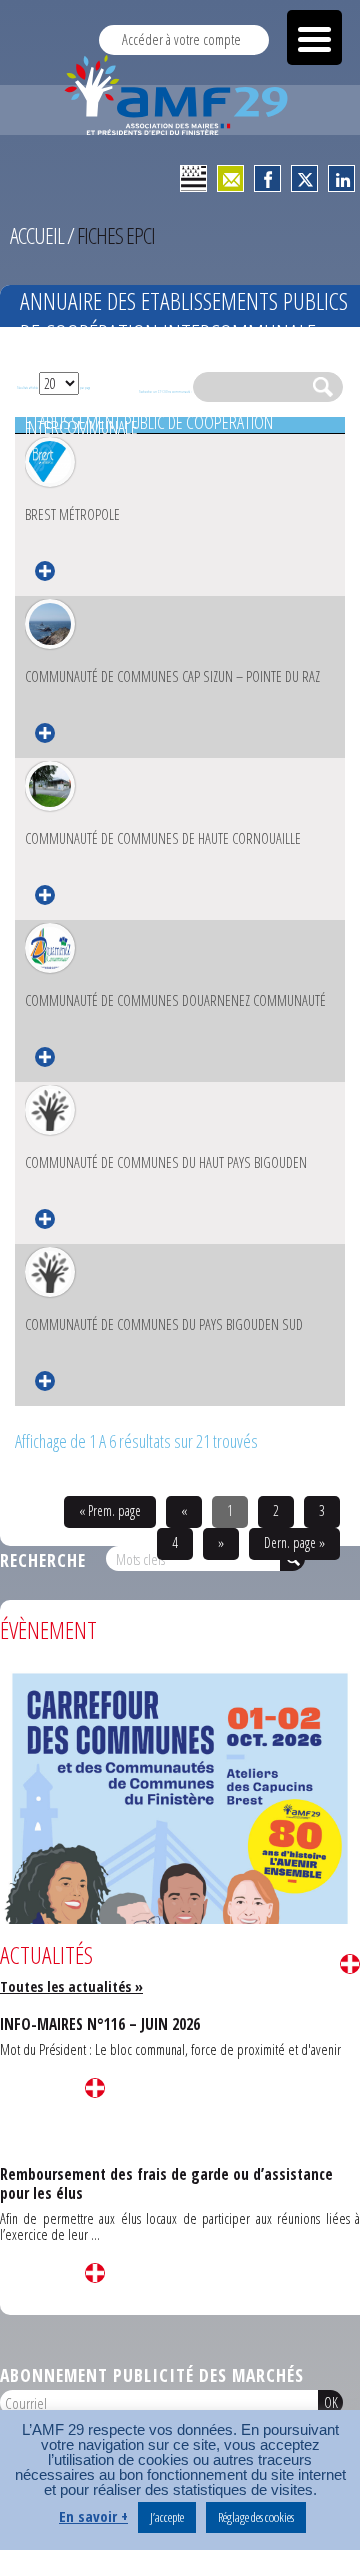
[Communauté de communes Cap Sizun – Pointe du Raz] (50, 624)
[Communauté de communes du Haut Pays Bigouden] (50, 1110)
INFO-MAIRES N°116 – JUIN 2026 (100, 2024)
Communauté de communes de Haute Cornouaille (163, 838)
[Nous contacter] (230, 178)
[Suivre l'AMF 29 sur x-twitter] (304, 178)
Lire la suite (350, 1964)
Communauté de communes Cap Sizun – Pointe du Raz (172, 676)
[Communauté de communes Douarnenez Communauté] (50, 948)
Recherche (43, 1560)
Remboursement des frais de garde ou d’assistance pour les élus (166, 2183)
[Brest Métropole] (50, 462)
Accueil (37, 235)
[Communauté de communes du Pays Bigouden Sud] (50, 1272)
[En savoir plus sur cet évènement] (180, 1915)
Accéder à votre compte (181, 39)
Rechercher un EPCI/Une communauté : (166, 391)
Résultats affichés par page (53, 387)
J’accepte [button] (167, 2517)
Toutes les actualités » (71, 1986)
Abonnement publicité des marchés (152, 2375)
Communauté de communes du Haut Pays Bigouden (166, 1162)
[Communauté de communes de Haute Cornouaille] (50, 786)
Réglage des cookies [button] (256, 2517)
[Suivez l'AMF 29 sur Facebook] (267, 178)
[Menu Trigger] (314, 37)
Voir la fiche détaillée (45, 571)
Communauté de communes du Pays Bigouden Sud (164, 1324)
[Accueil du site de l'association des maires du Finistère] (180, 95)
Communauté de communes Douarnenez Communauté (175, 1000)
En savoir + (93, 2516)
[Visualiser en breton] (193, 178)
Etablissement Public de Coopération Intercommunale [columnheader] (149, 425)
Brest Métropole (72, 514)
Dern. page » (294, 1542)
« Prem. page (110, 1510)
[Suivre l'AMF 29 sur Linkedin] (341, 178)
